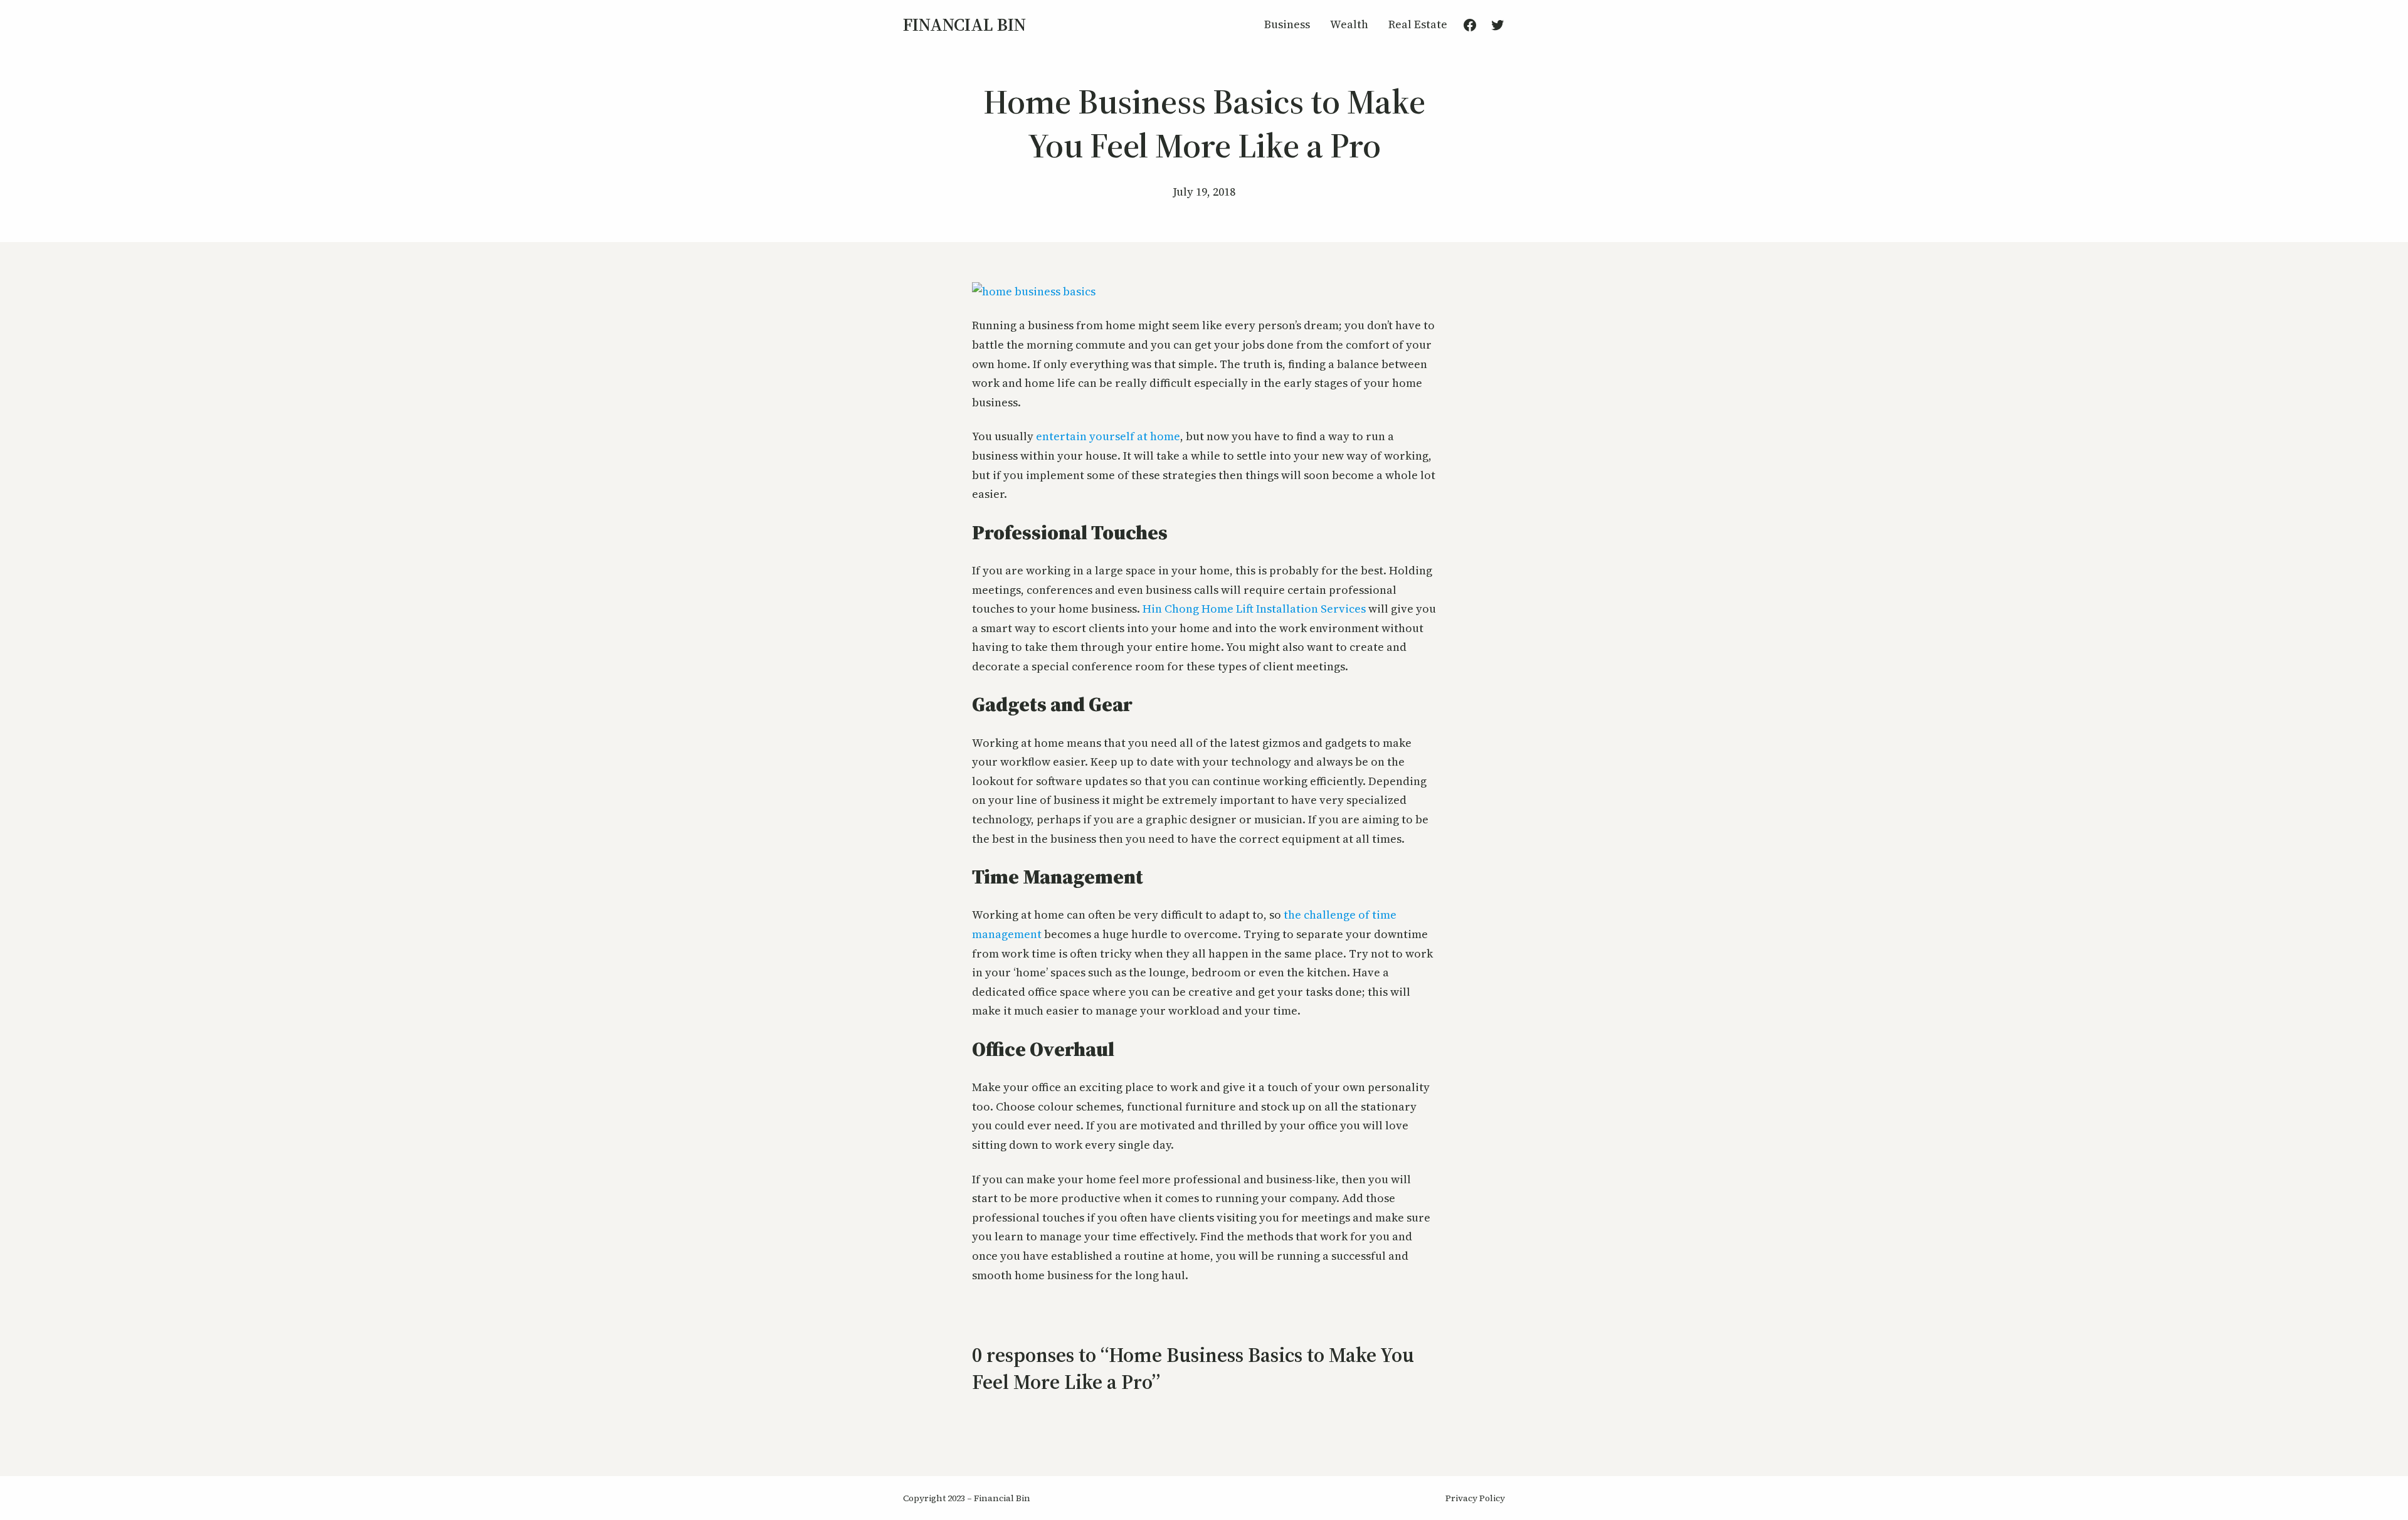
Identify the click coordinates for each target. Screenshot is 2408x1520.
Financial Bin (964, 24)
